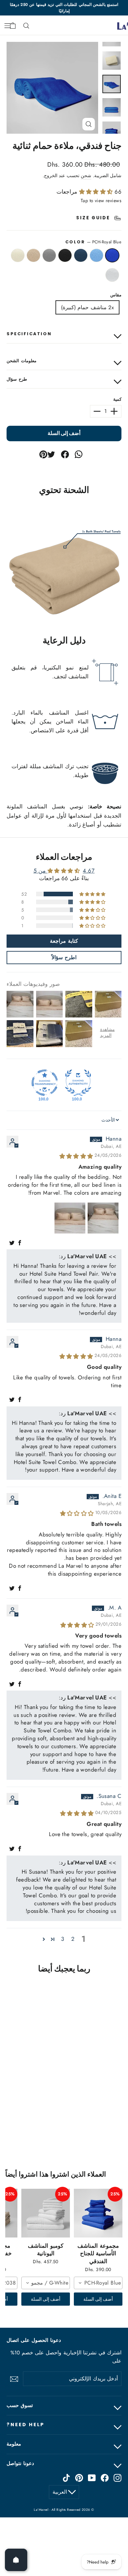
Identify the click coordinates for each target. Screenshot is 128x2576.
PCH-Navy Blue (81, 256)
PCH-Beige (33, 256)
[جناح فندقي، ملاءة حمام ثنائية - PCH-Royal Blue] (124, 2127)
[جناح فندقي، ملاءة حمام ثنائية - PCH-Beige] (88, 2127)
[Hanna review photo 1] (103, 1218)
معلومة (14, 2444)
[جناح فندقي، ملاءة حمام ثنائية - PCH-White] (74, 2127)
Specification (29, 334)
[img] (76, 1156)
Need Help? (26, 2425)
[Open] (16, 2560)
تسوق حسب (20, 2405)
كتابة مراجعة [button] (64, 941)
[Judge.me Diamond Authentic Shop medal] (78, 1083)
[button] (97, 192)
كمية (117, 399)
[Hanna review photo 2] (70, 1218)
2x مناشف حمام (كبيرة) (87, 307)
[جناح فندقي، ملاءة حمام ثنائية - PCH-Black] (103, 2127)
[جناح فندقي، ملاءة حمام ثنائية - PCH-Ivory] (81, 2127)
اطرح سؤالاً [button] (64, 957)
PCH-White (112, 275)
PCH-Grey (49, 256)
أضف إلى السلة (98, 2299)
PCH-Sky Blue (96, 256)
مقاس (116, 295)
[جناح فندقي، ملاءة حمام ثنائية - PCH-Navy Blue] (110, 2127)
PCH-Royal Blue (112, 256)
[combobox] (98, 2283)
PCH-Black (65, 256)
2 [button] (73, 1939)
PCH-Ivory (18, 256)
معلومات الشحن (21, 361)
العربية (60, 2492)
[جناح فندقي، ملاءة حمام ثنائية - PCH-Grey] (96, 2127)
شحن (86, 176)
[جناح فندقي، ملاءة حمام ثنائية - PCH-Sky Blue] (117, 2127)
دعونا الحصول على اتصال (34, 2340)
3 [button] (63, 1939)
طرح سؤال (17, 379)
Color (93, 242)
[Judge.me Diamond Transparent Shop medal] (45, 1083)
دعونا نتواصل (20, 2463)
